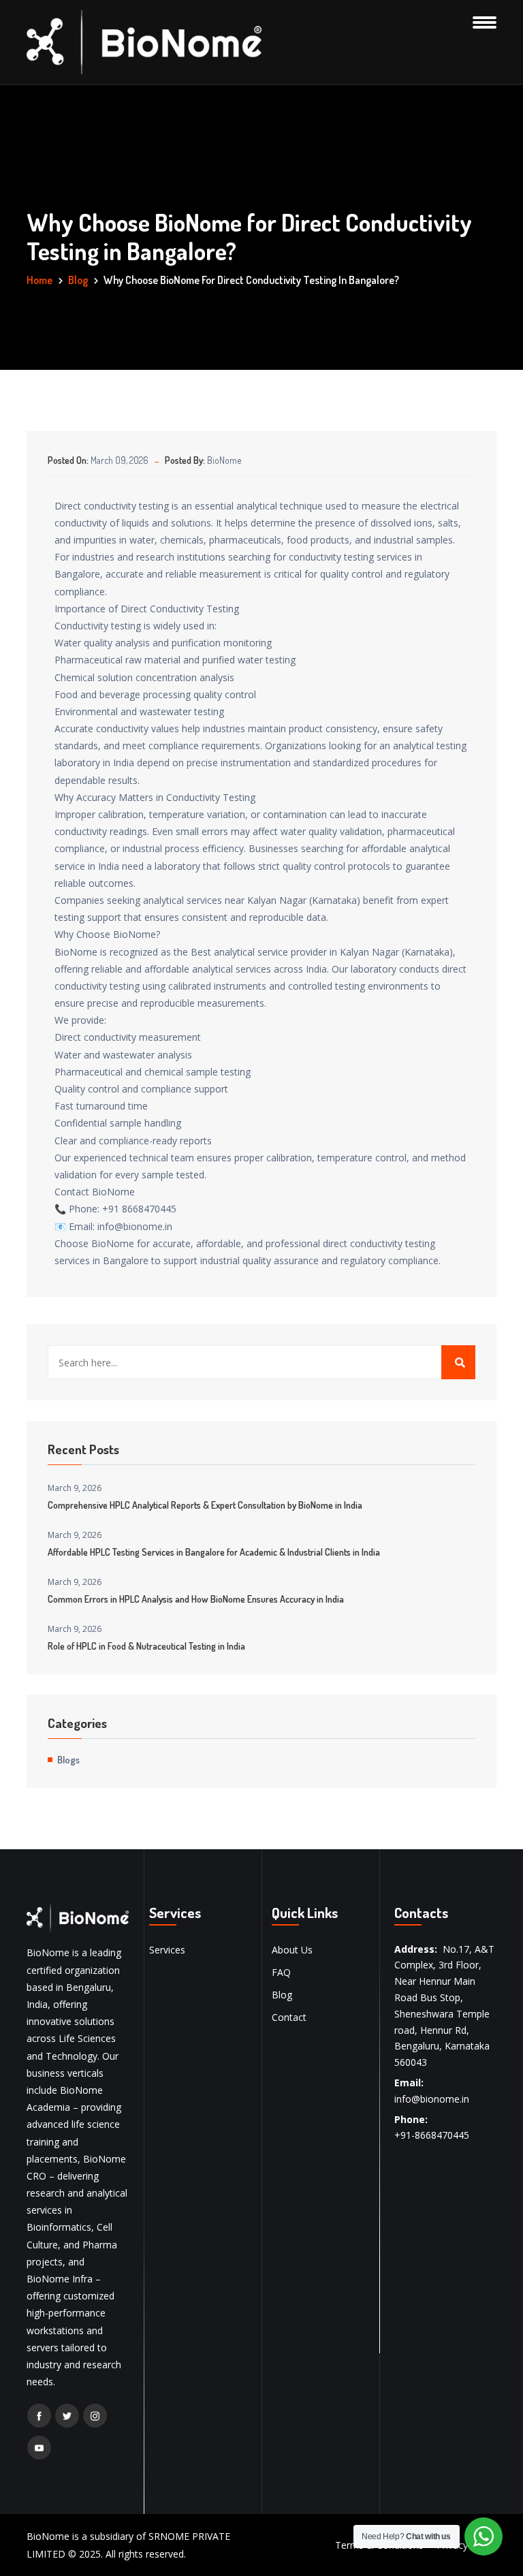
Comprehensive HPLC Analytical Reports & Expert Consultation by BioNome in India (205, 1505)
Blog (282, 1995)
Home (39, 280)
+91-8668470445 (432, 2135)
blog (78, 280)
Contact (289, 2017)
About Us (292, 1950)
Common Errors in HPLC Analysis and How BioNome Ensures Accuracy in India (196, 1599)
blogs (68, 1759)
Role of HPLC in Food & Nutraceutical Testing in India (146, 1646)
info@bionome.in (432, 2099)
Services (167, 1950)
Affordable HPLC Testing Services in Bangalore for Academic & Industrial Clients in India (214, 1552)
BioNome (224, 460)
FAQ (281, 1972)
